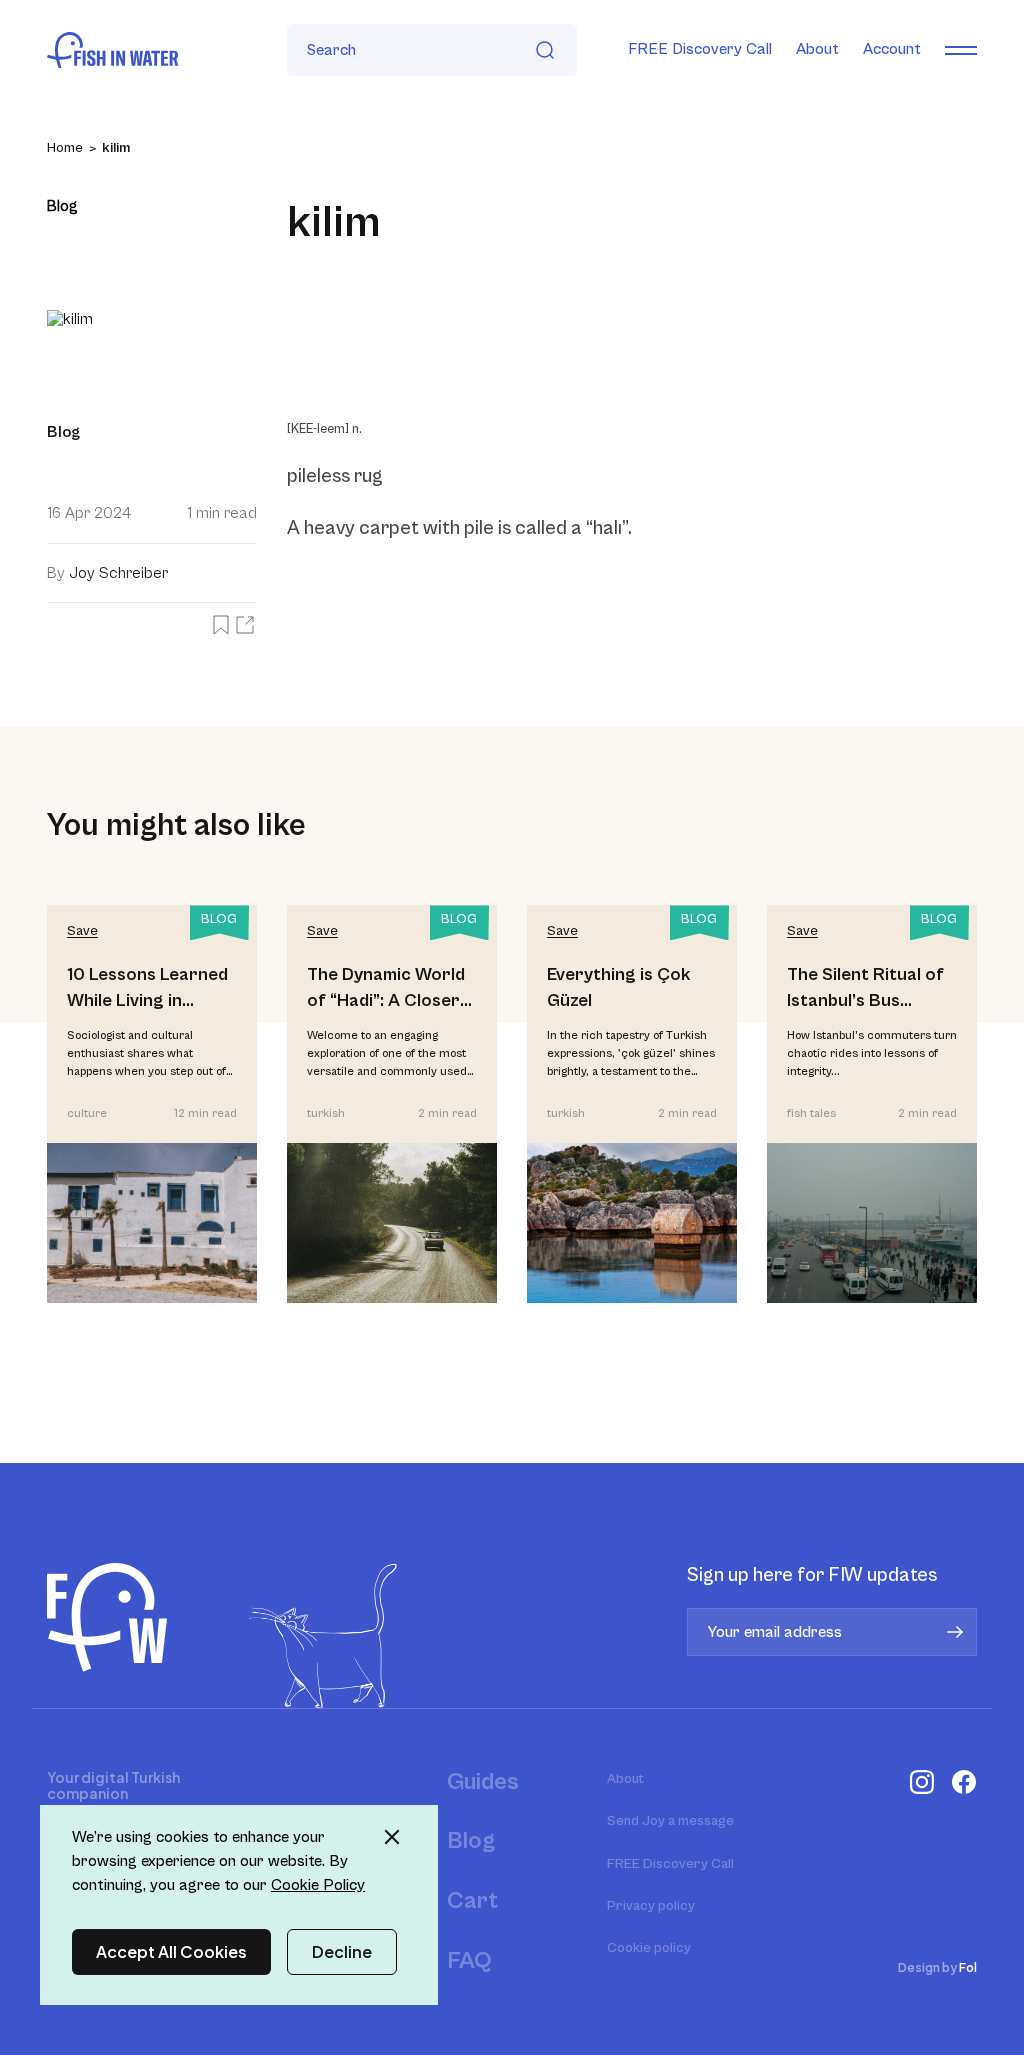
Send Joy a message (670, 1821)
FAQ (469, 1961)
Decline (342, 1951)
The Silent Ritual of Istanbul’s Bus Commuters (865, 988)
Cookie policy (649, 1948)
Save (82, 931)
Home (65, 148)
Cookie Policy (318, 1885)
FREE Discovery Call (700, 49)
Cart (472, 1901)
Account (892, 49)
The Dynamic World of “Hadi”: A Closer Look (386, 988)
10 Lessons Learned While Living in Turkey (147, 988)
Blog (471, 1841)
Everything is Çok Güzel (619, 987)
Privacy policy (651, 1906)
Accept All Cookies (171, 1951)
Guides (483, 1782)
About (817, 49)
